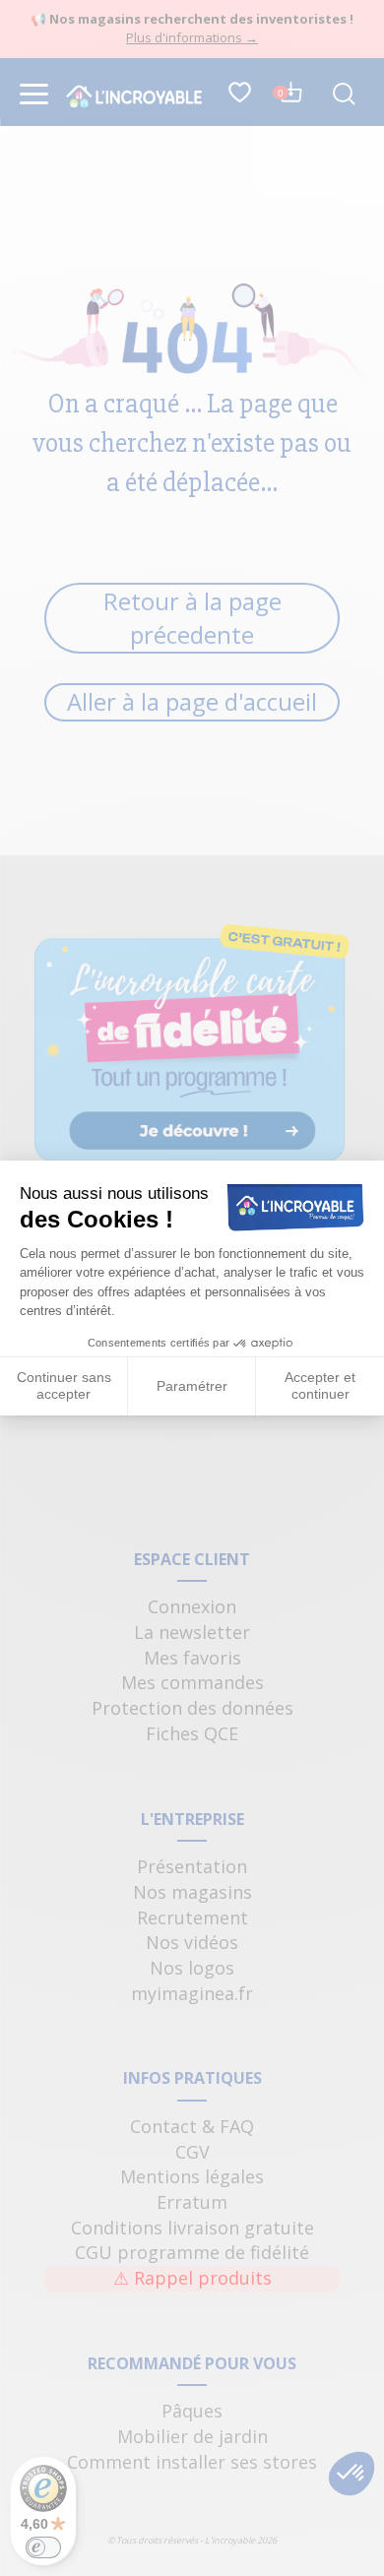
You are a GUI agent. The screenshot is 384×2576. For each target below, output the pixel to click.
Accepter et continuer (320, 1386)
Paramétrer (192, 1386)
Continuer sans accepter (64, 1386)
